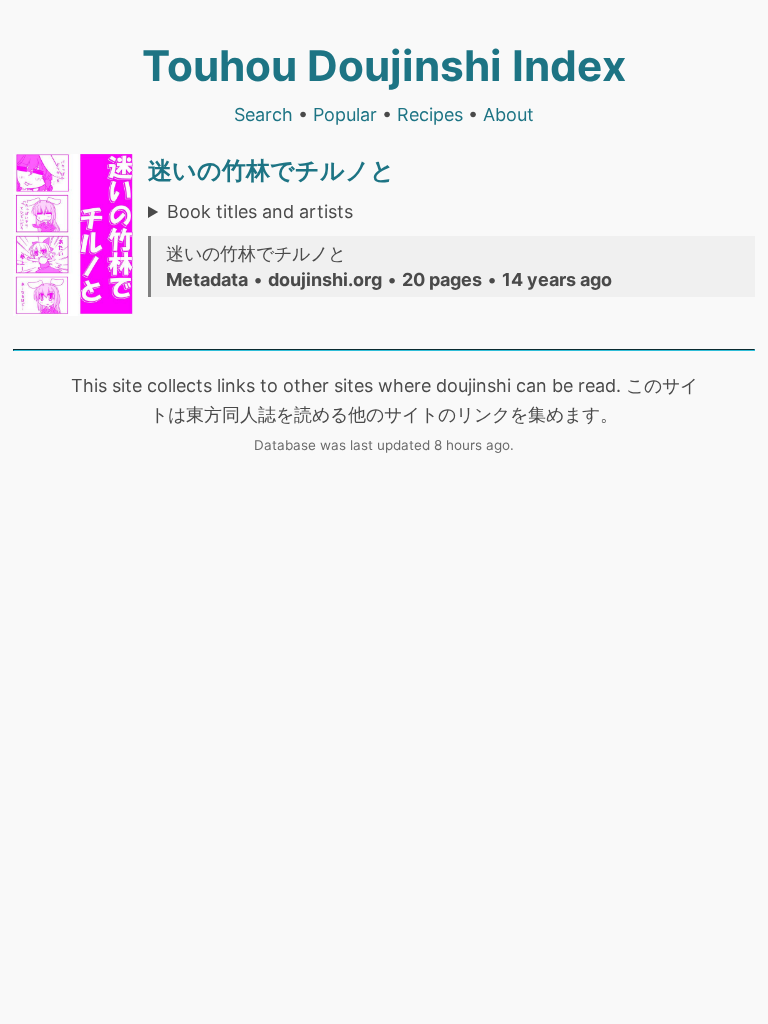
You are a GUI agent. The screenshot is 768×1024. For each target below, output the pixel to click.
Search (263, 114)
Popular (345, 114)
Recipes (430, 114)
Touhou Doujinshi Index (384, 65)
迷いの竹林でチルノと (271, 170)
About (508, 114)
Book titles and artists (260, 211)
